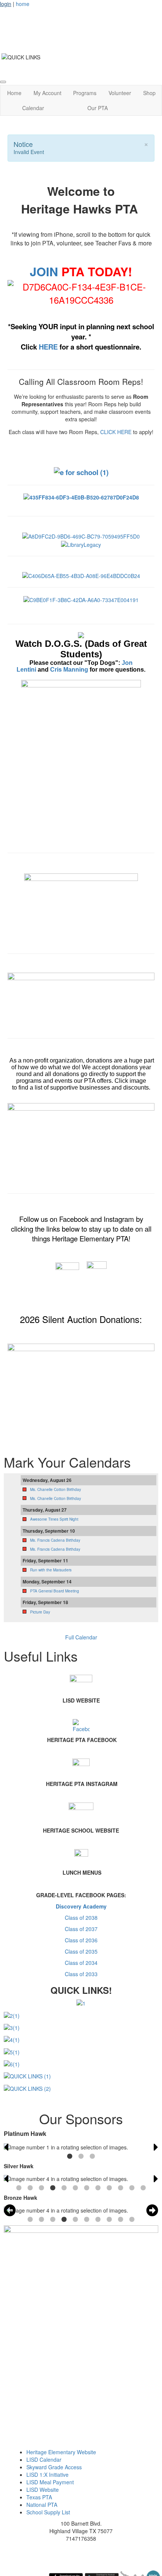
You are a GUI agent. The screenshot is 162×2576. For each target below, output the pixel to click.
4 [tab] (53, 2188)
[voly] (81, 909)
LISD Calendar (44, 2459)
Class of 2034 (81, 1963)
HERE (49, 347)
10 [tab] (121, 2188)
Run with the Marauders (51, 1570)
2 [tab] (81, 2157)
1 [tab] (70, 2157)
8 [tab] (98, 2188)
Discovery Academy (81, 1906)
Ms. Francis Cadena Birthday (55, 1540)
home (23, 4)
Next (156, 2147)
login (6, 4)
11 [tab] (132, 2188)
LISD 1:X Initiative (47, 2475)
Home (14, 93)
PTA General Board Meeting (55, 1591)
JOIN (44, 271)
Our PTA (98, 108)
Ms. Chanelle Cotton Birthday (56, 1489)
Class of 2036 (81, 1940)
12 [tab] (143, 2188)
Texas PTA (39, 2497)
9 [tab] (109, 2188)
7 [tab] (87, 2188)
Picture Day (40, 1612)
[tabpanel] (81, 2147)
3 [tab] (92, 2157)
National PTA (42, 2505)
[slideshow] (81, 1144)
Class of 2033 (81, 1974)
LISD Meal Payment (50, 2482)
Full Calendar (81, 1637)
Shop (149, 93)
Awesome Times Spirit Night (54, 1519)
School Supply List (48, 2512)
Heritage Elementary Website (61, 2452)
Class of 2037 (81, 1929)
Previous (6, 2147)
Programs (85, 93)
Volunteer (120, 93)
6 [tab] (75, 2188)
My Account (47, 93)
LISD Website (43, 2490)
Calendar (33, 108)
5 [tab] (64, 2188)
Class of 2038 (81, 1918)
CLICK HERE (116, 432)
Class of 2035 (81, 1951)
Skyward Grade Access (54, 2467)
